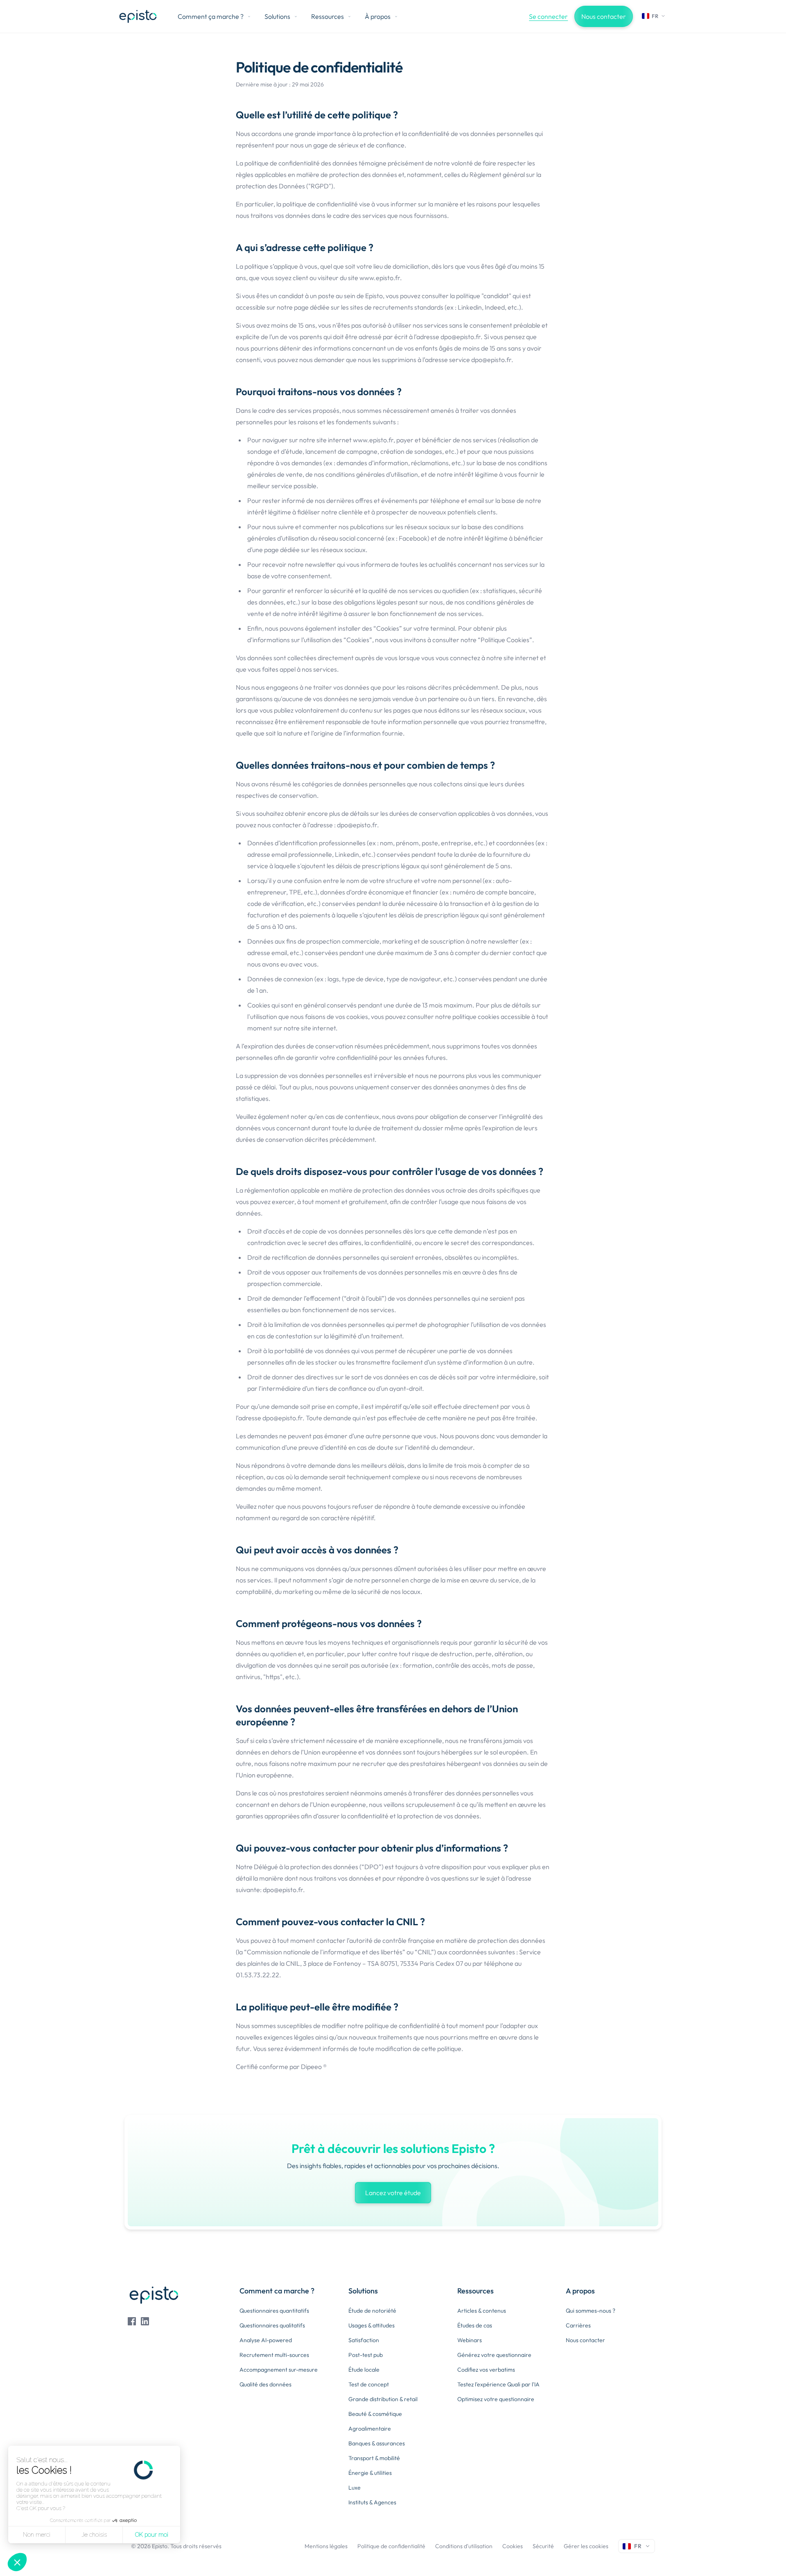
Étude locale (364, 2370)
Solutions (277, 16)
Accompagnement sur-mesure (279, 2370)
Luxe (355, 2488)
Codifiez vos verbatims (486, 2370)
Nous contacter (604, 16)
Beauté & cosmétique (375, 2414)
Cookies (513, 2546)
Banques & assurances (377, 2443)
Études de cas (475, 2325)
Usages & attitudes (372, 2325)
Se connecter (548, 16)
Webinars (470, 2340)
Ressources (327, 16)
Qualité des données (265, 2384)
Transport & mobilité (374, 2458)
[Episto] (138, 16)
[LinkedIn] (145, 2321)
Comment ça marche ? (211, 16)
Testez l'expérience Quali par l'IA (498, 2384)
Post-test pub (366, 2355)
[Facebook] (132, 2321)
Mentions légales (326, 2546)
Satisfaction (364, 2340)
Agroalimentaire (370, 2429)
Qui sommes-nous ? (591, 2311)
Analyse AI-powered (266, 2340)
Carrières (578, 2325)
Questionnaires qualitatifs (272, 2325)
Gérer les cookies (586, 2546)
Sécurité (543, 2546)
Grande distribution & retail (383, 2399)
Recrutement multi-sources (274, 2355)
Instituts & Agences (372, 2502)
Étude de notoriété (372, 2311)
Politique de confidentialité (391, 2546)
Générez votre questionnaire (494, 2355)
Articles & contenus (482, 2311)
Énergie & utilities (370, 2473)
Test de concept (369, 2384)
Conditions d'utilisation (464, 2546)
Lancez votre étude (393, 2193)
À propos (378, 16)
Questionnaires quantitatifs (274, 2311)
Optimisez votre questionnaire (496, 2399)
